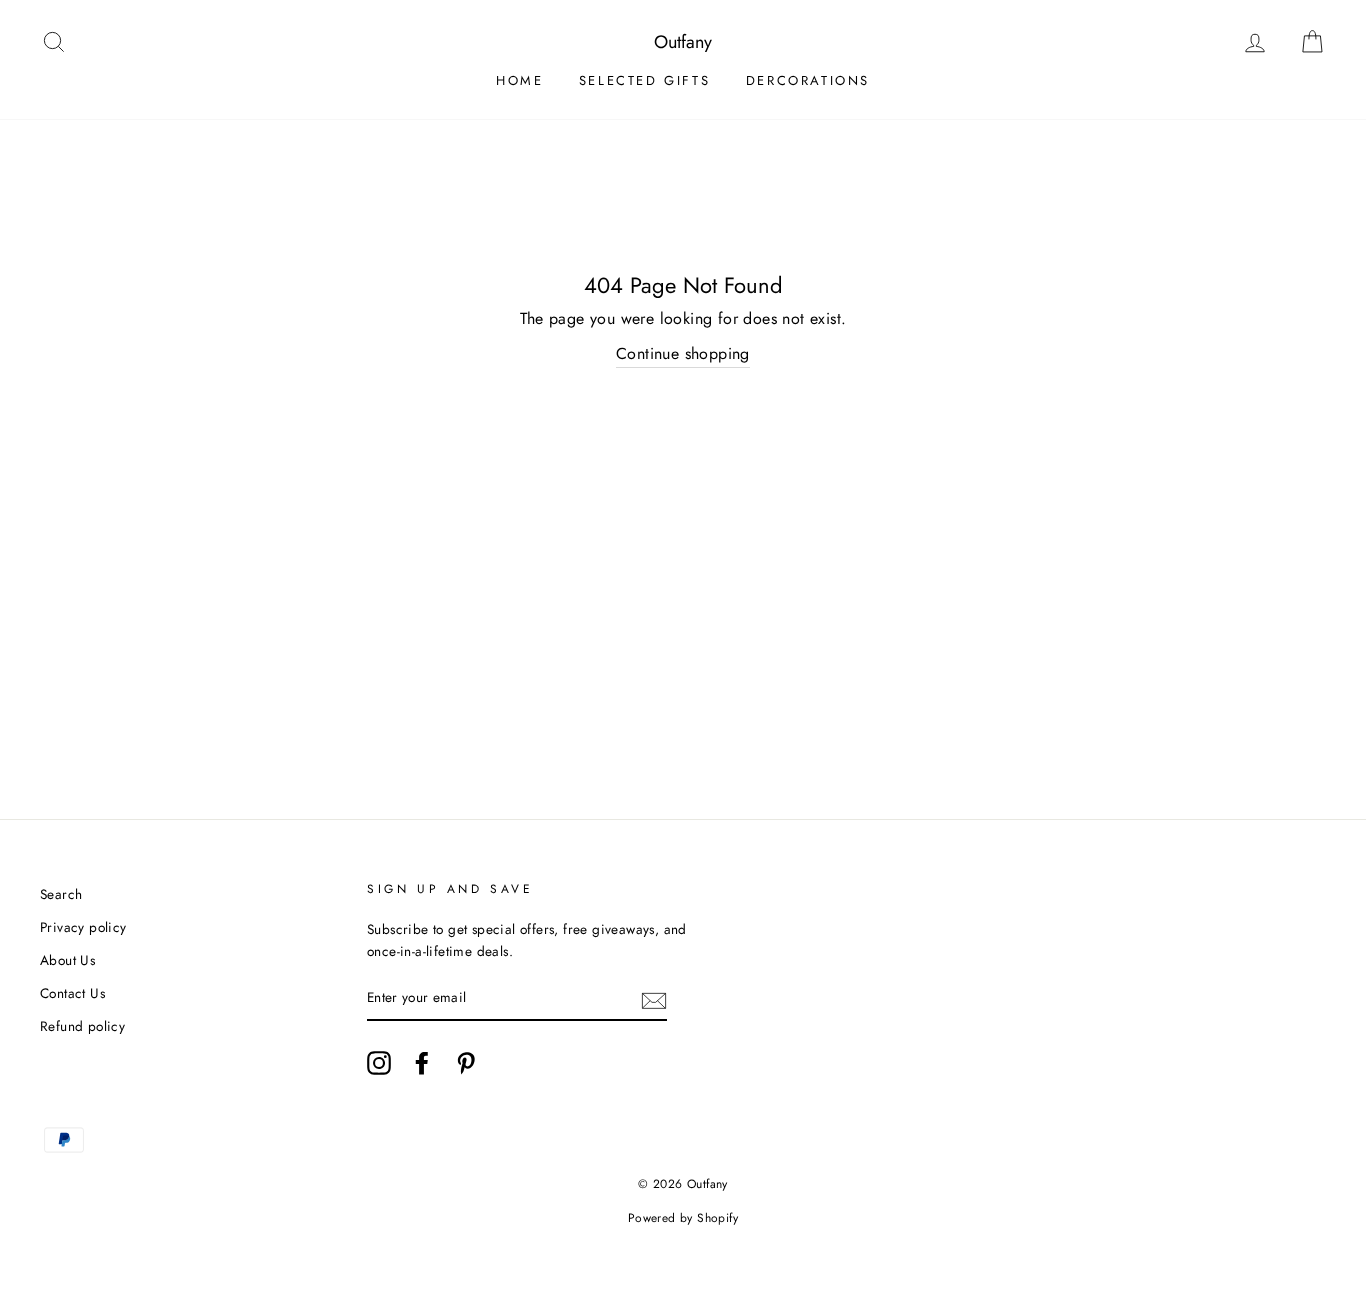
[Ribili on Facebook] (422, 1063)
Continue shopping (683, 353)
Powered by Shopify (683, 1218)
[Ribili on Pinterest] (466, 1063)
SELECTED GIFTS (644, 80)
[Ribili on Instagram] (379, 1063)
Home (519, 80)
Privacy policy (83, 927)
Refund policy (82, 1026)
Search (61, 894)
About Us (67, 960)
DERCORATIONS (808, 80)
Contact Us (72, 993)
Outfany (683, 42)
